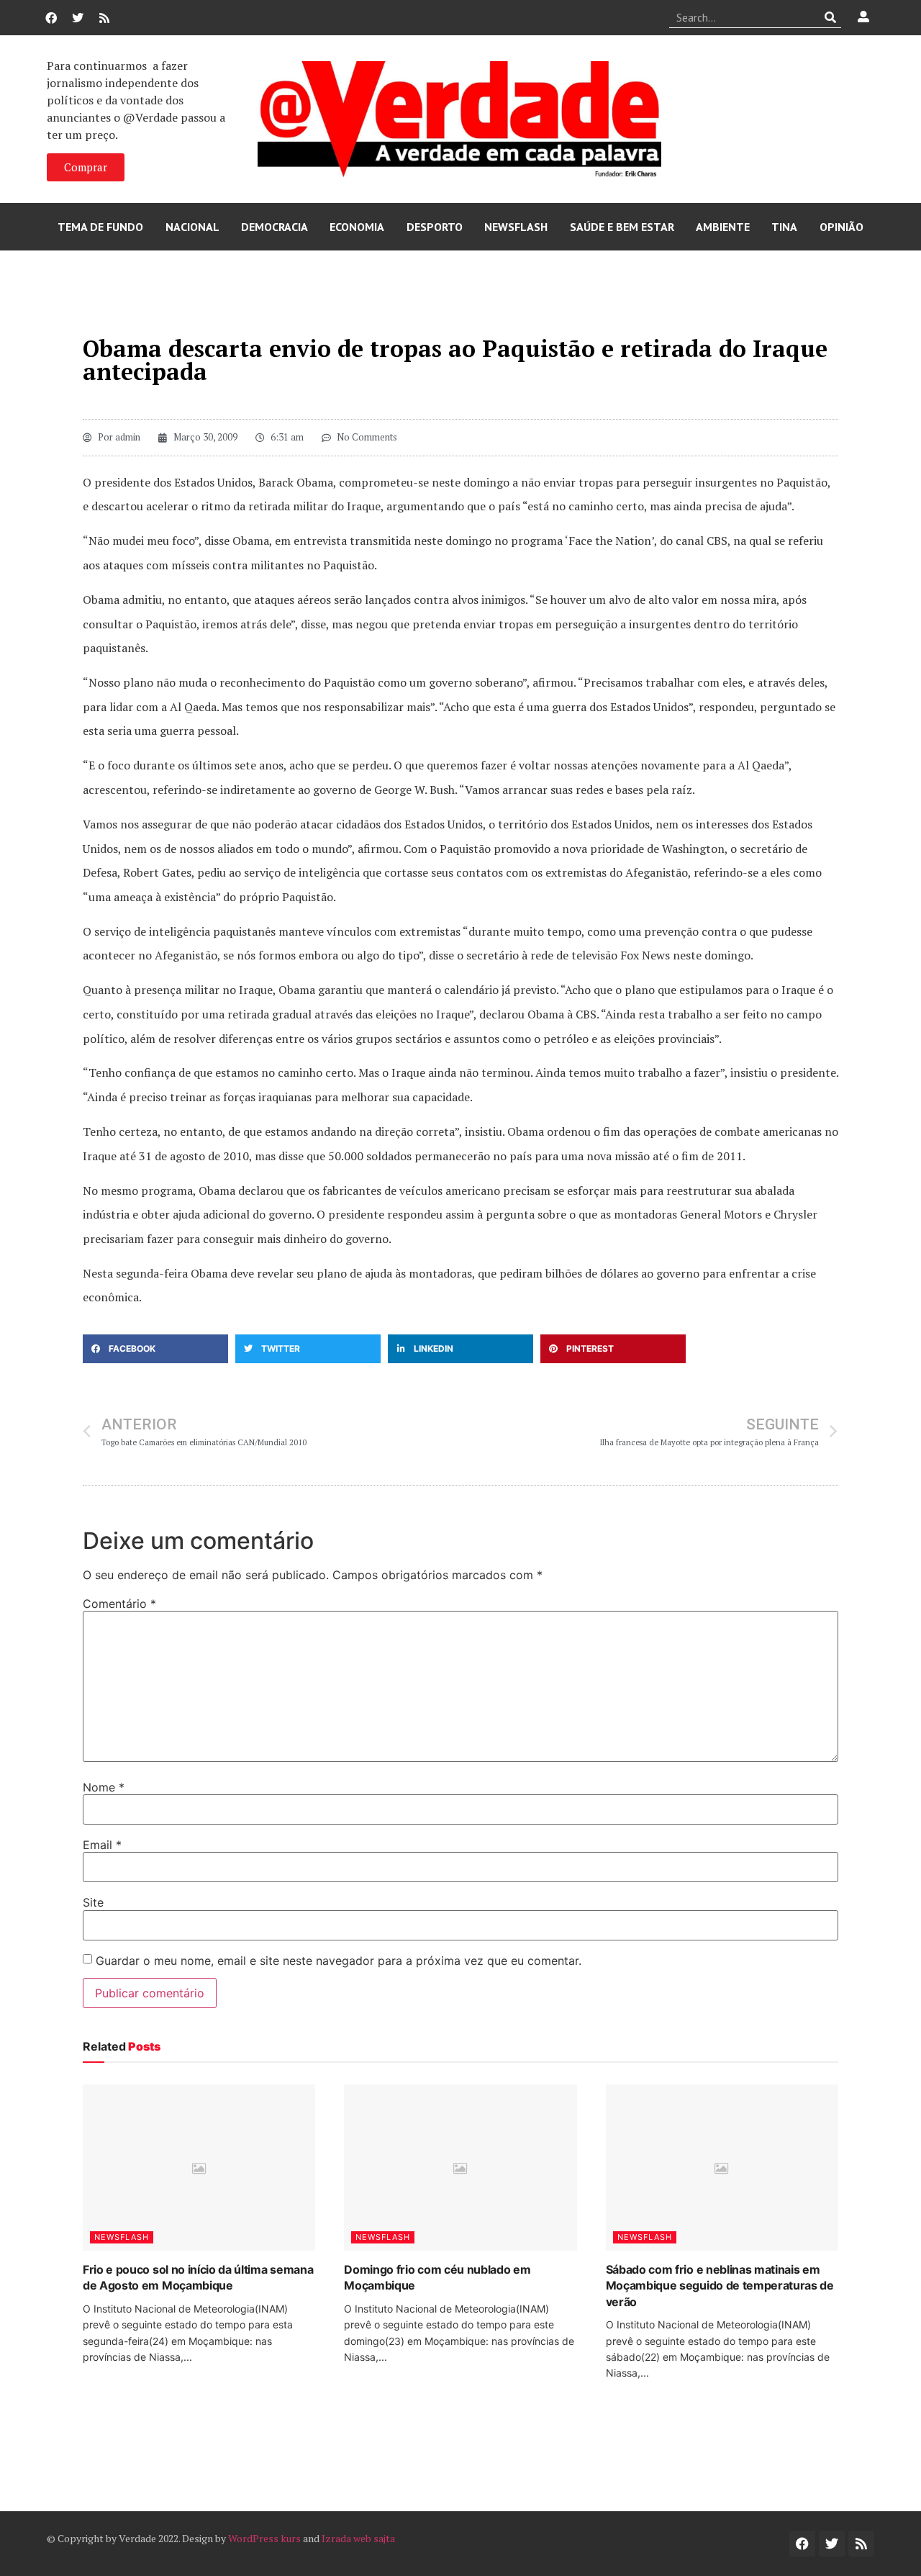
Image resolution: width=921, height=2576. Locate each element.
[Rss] (104, 18)
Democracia (275, 227)
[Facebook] (51, 18)
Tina (784, 227)
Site (93, 1902)
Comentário (119, 1604)
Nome (104, 1787)
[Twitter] (78, 18)
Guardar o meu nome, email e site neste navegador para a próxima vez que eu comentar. (339, 1961)
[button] (155, 1349)
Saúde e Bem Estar (622, 227)
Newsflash (516, 227)
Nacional (192, 227)
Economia (357, 227)
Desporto (435, 227)
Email (102, 1845)
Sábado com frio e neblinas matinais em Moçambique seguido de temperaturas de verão (720, 2286)
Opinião (841, 227)
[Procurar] (831, 17)
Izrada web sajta (358, 2538)
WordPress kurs (264, 2538)
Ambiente (723, 227)
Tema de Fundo (100, 227)
